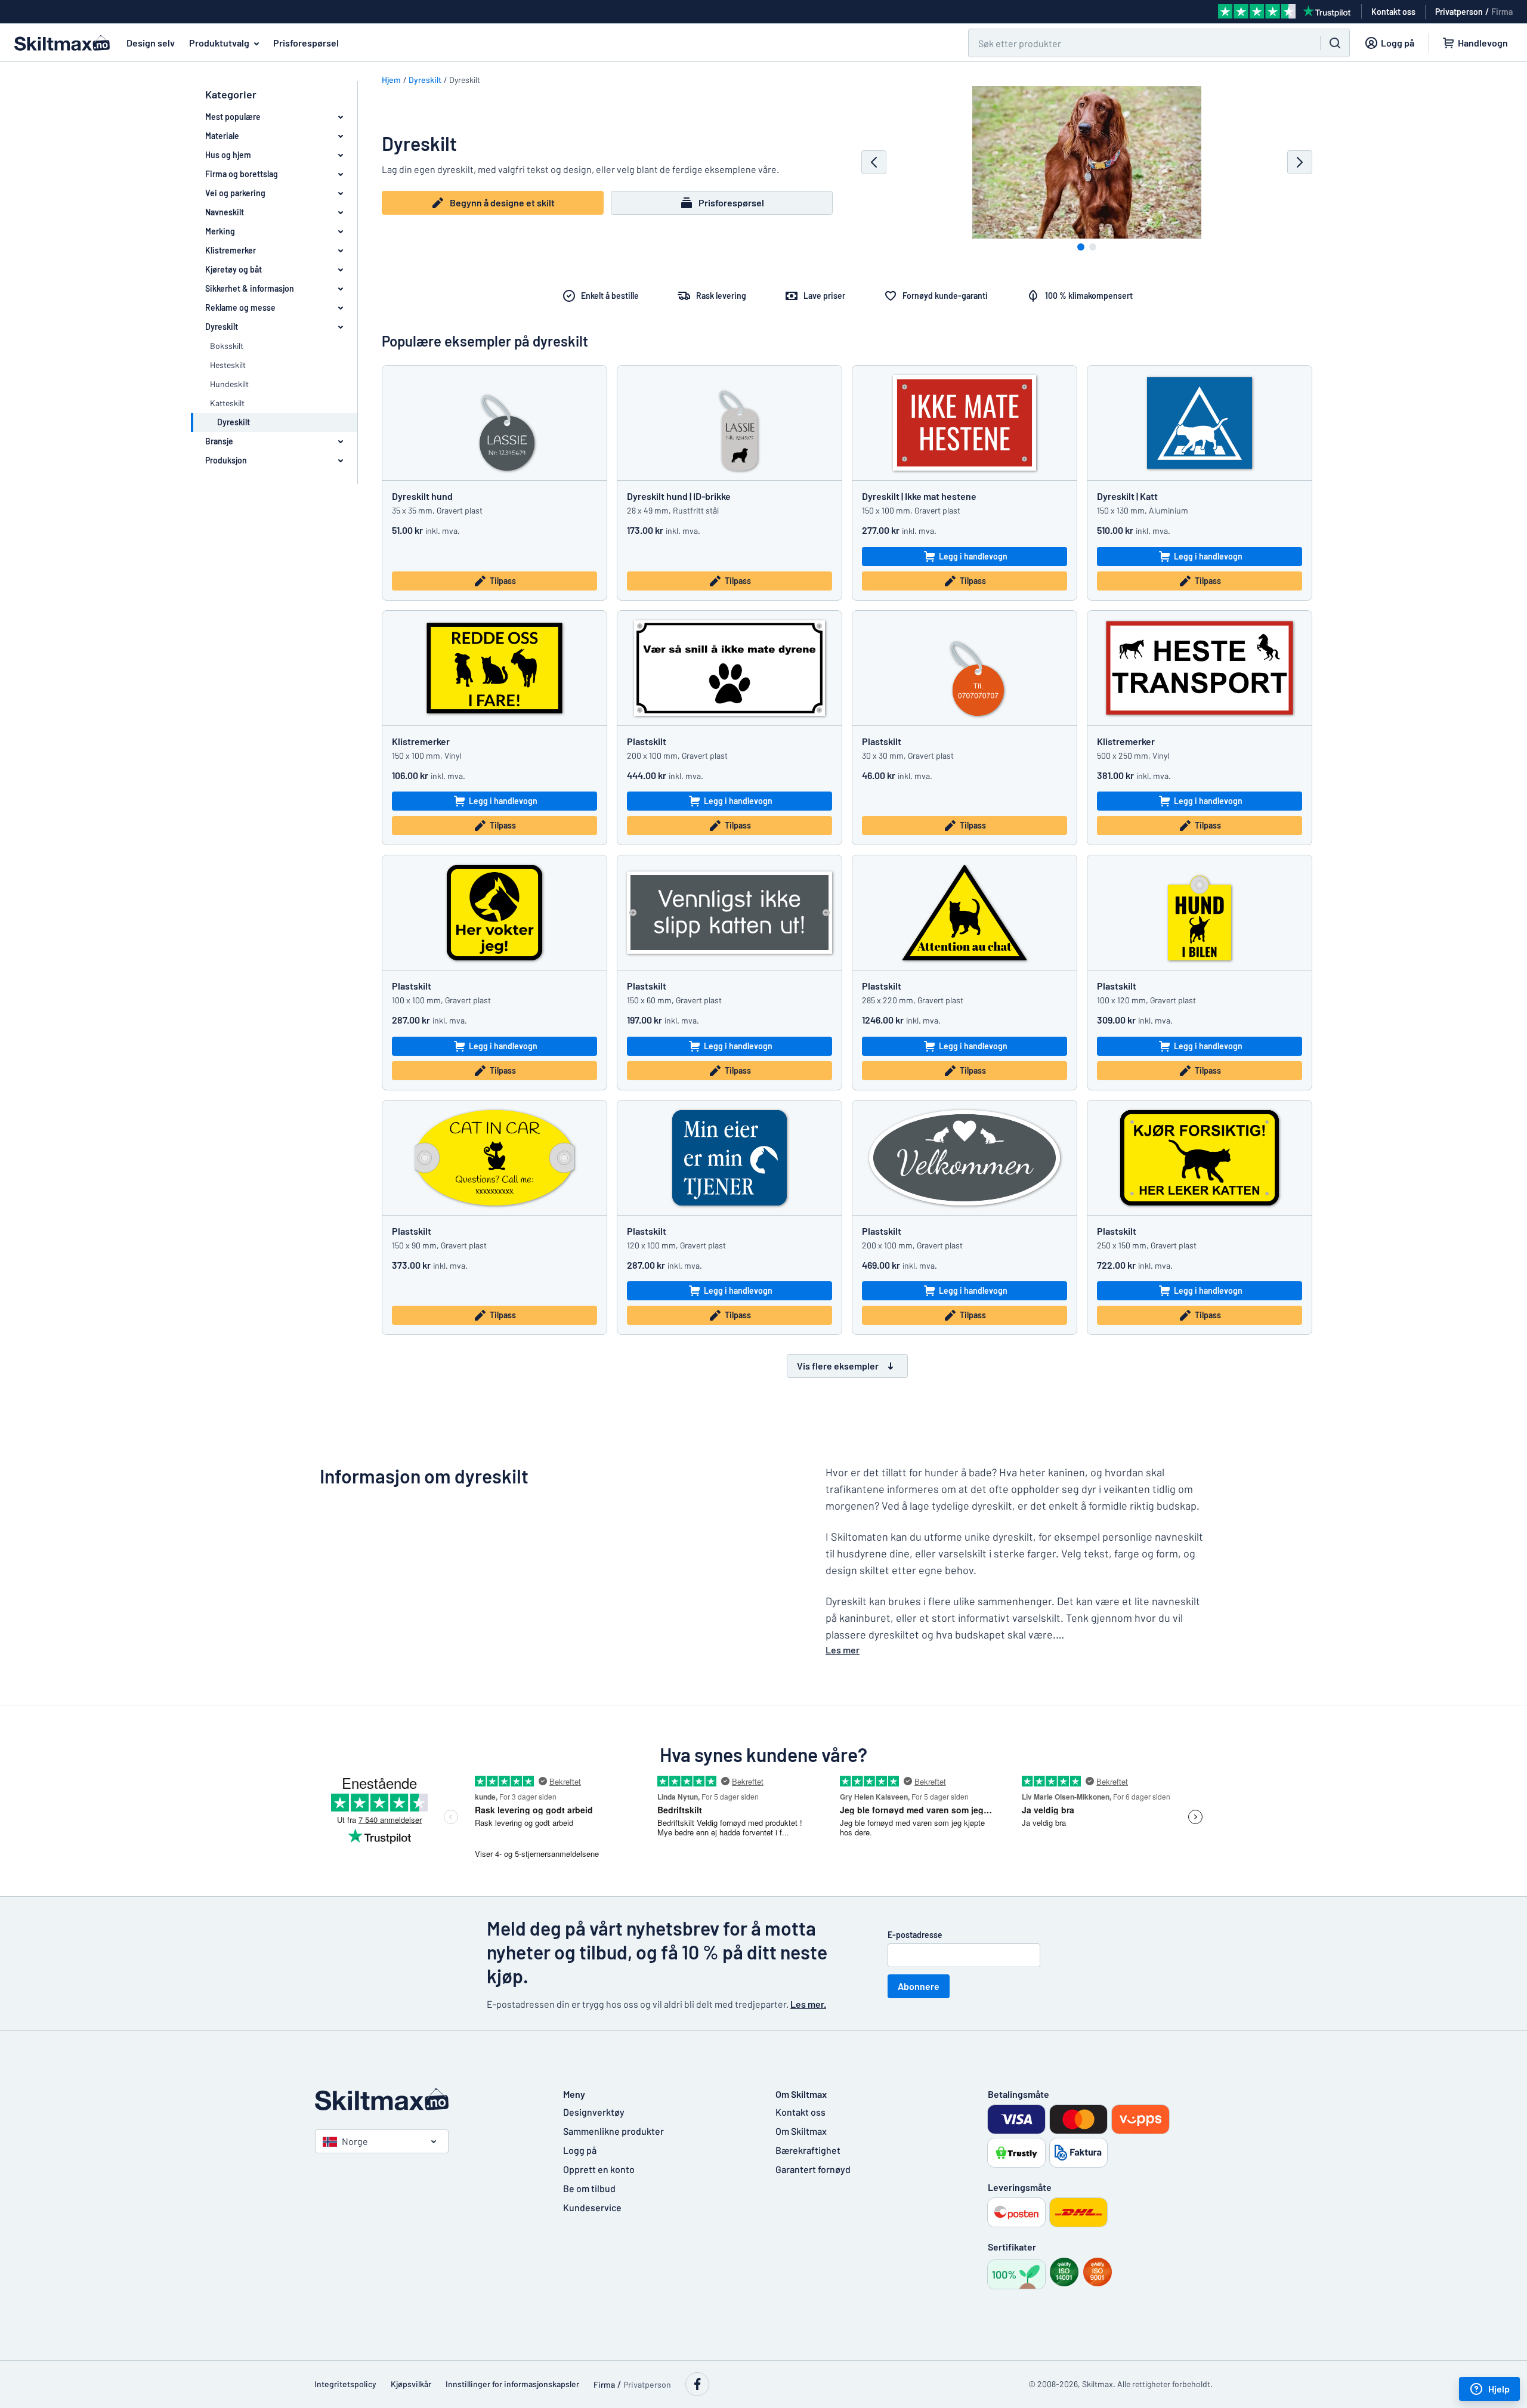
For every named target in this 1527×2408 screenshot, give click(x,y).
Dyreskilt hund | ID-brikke (679, 496)
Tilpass (503, 581)
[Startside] (427, 2099)
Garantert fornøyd (813, 2169)
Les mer (843, 1650)
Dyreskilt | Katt (1127, 496)
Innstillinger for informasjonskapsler (512, 2384)
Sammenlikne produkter (613, 2131)
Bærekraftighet (808, 2150)
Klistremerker (421, 741)
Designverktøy (594, 2112)
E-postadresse (915, 1935)
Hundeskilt (229, 384)
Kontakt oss (800, 2112)
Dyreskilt (425, 80)
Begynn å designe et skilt (502, 203)
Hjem (391, 80)
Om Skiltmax (801, 2131)
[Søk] (1335, 43)
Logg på (580, 2150)
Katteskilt (227, 403)
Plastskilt (647, 741)
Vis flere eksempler (838, 1366)
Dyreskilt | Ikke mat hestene (919, 496)
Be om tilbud (589, 2188)
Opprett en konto (599, 2169)
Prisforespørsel (306, 43)
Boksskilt (227, 346)
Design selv (151, 43)
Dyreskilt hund (422, 496)
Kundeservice (592, 2207)
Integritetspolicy (345, 2384)
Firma (1502, 12)
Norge (355, 2141)
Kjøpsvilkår (411, 2384)
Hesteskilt (228, 365)
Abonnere (919, 1986)
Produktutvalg (219, 43)
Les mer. (808, 2004)
